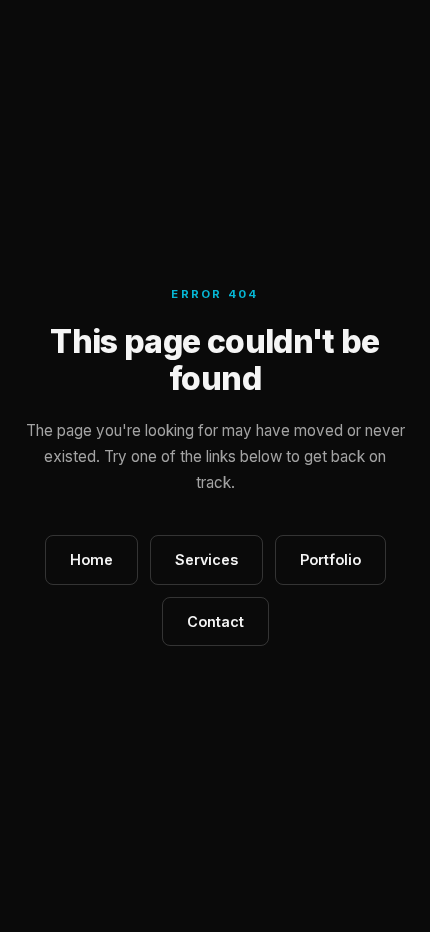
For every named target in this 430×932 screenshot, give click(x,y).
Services (206, 559)
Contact (215, 621)
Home (91, 559)
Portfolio (330, 559)
